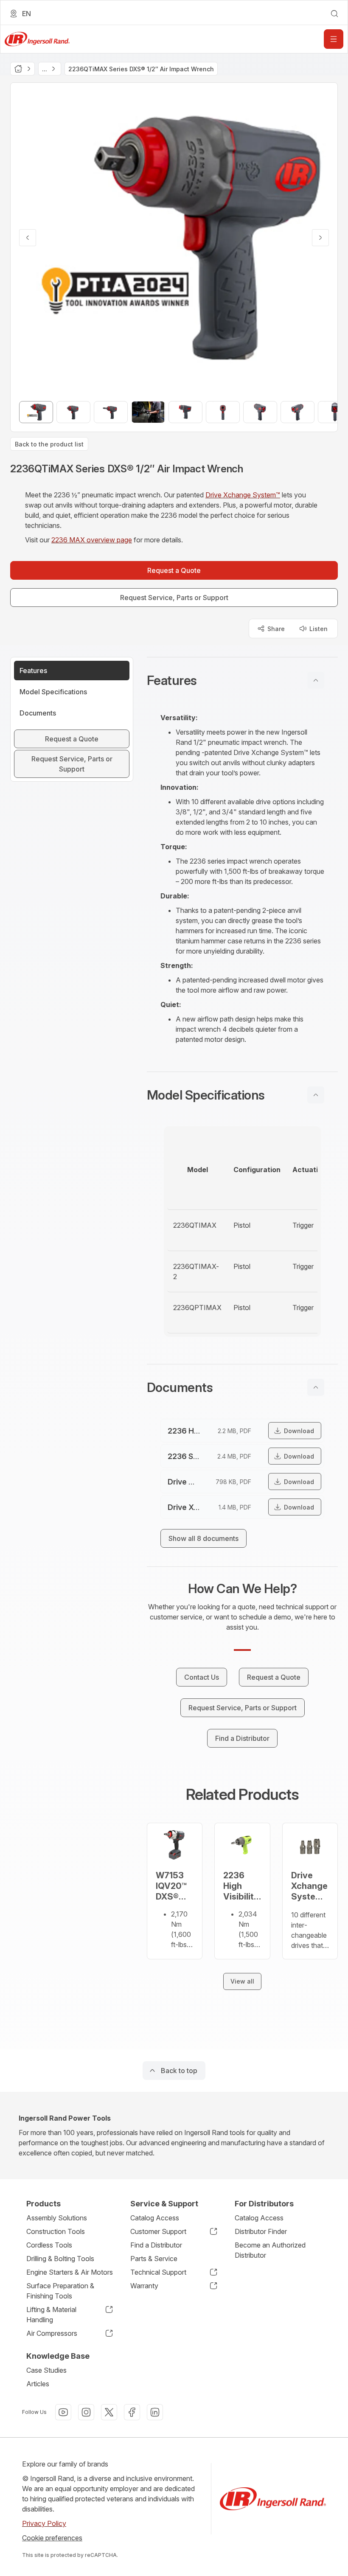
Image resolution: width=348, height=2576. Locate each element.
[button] (242, 680)
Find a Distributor (156, 2245)
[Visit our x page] (109, 2412)
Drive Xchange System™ (243, 495)
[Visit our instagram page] (86, 2412)
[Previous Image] (28, 238)
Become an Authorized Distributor (270, 2250)
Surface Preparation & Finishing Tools (60, 2291)
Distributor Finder (261, 2231)
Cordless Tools (49, 2245)
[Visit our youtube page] (63, 2412)
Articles (38, 2384)
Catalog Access (155, 2218)
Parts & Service (154, 2259)
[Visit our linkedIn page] (155, 2412)
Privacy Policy (44, 2523)
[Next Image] (320, 238)
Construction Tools (56, 2231)
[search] (334, 14)
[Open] (334, 39)
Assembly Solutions (57, 2218)
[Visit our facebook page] (132, 2412)
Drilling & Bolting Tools (60, 2259)
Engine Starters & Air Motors (70, 2272)
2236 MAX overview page (92, 540)
